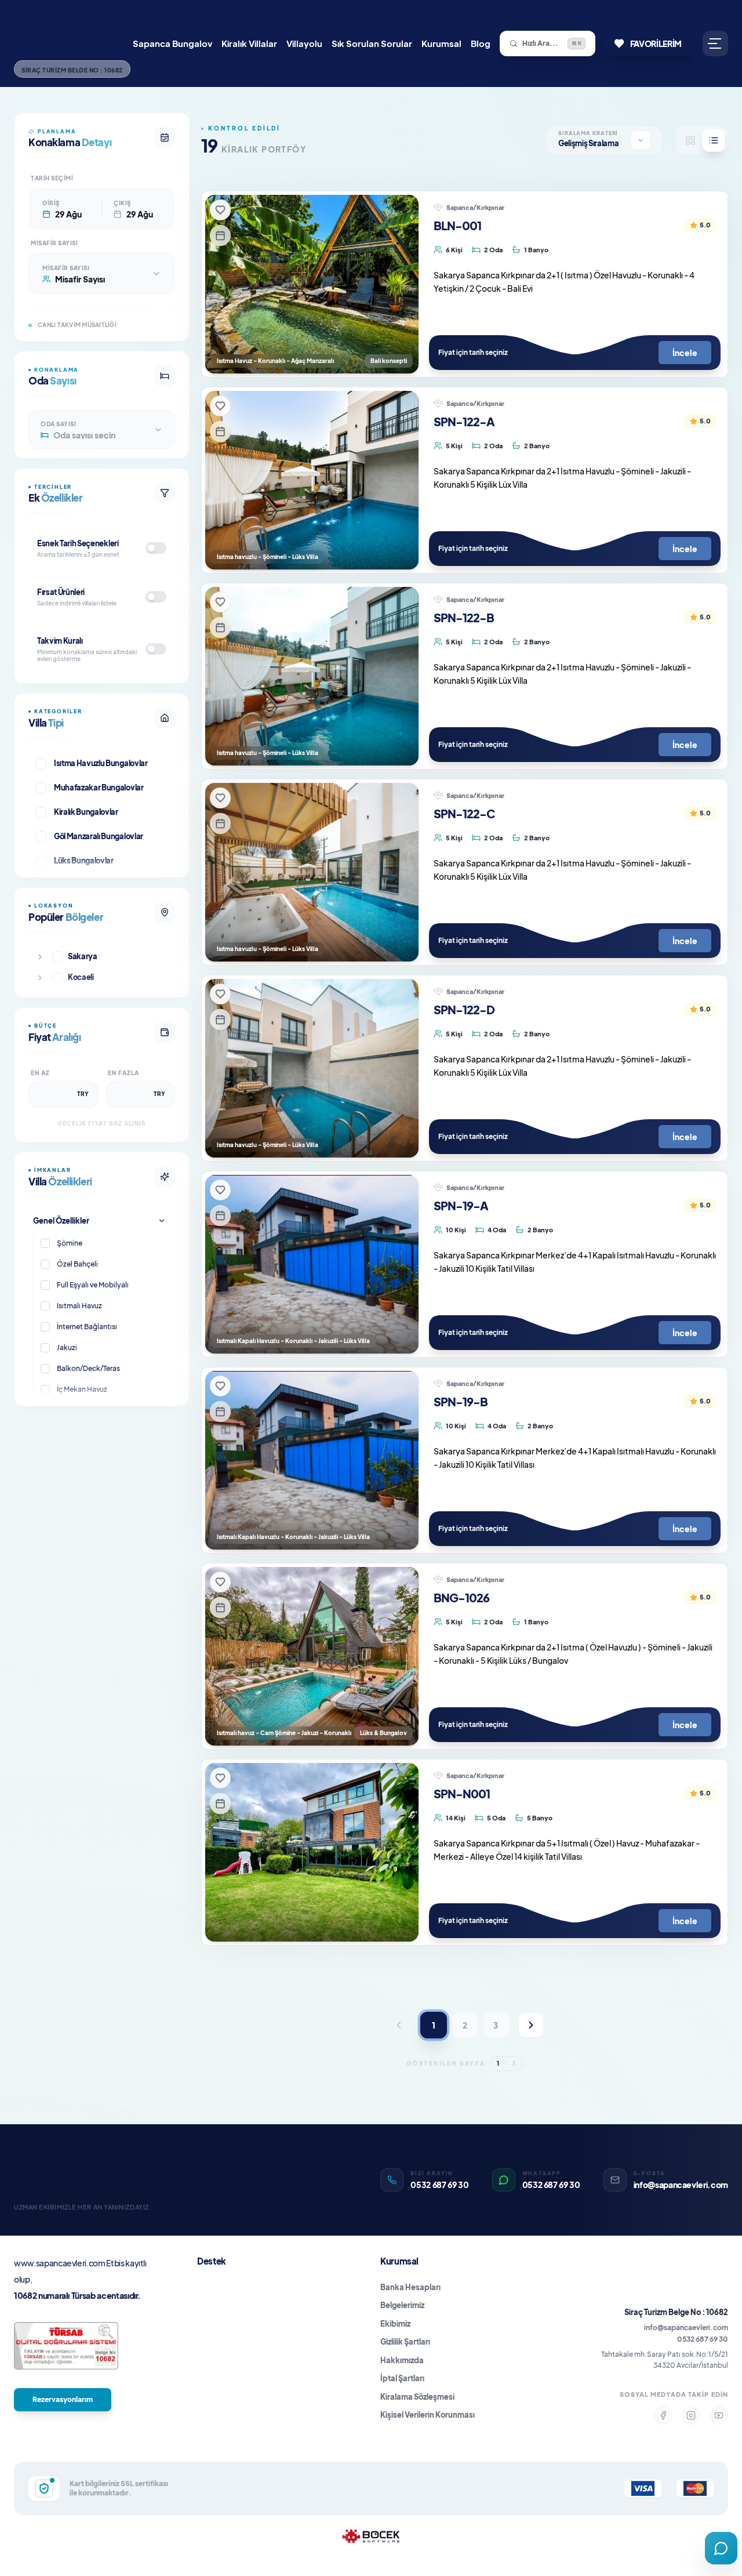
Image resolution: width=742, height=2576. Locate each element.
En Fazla (123, 1073)
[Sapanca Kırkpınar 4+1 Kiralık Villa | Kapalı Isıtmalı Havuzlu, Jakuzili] (312, 1264)
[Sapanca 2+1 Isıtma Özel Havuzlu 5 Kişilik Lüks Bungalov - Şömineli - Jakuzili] (312, 1656)
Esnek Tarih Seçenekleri (78, 543)
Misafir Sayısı (54, 243)
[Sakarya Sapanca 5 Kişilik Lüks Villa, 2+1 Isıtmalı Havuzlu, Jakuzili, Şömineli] (312, 872)
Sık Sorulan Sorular (372, 43)
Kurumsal (441, 43)
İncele (685, 353)
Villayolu (304, 43)
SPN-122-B (464, 617)
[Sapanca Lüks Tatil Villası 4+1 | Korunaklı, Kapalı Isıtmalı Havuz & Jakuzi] (312, 1460)
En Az (40, 1073)
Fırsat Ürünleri (61, 592)
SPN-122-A (464, 421)
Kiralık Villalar (249, 43)
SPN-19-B (461, 1401)
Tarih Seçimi (52, 178)
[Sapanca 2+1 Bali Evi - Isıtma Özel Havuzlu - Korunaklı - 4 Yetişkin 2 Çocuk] (312, 284)
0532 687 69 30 (703, 2339)
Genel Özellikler (61, 1221)
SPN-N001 (462, 1793)
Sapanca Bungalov (172, 43)
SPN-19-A (461, 1205)
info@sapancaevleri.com (686, 2328)
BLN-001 (457, 225)
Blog (481, 43)
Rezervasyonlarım (63, 2399)
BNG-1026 (461, 1597)
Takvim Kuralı (60, 641)
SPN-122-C (464, 813)
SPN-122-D (464, 1009)
